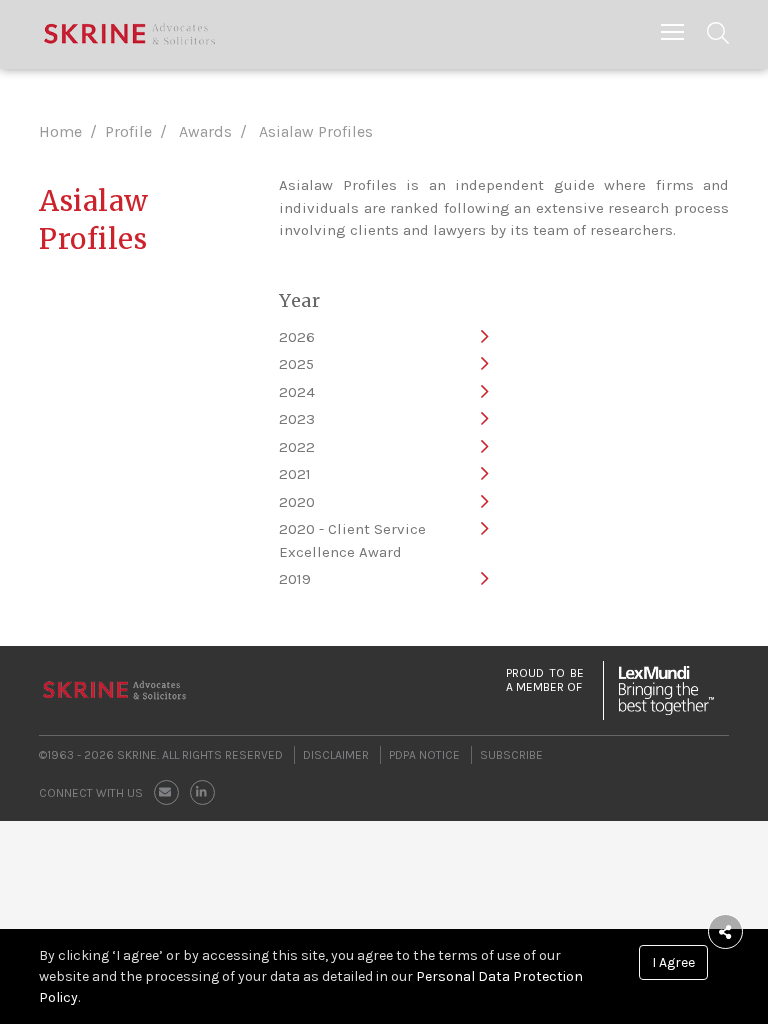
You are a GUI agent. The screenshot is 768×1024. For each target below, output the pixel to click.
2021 (295, 474)
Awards (205, 131)
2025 (296, 364)
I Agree (673, 962)
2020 (297, 502)
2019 (295, 579)
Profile (128, 131)
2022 (297, 447)
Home (60, 131)
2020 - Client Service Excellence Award (352, 540)
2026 (297, 337)
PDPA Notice (424, 755)
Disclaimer (336, 755)
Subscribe (511, 755)
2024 (297, 392)
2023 (297, 419)
